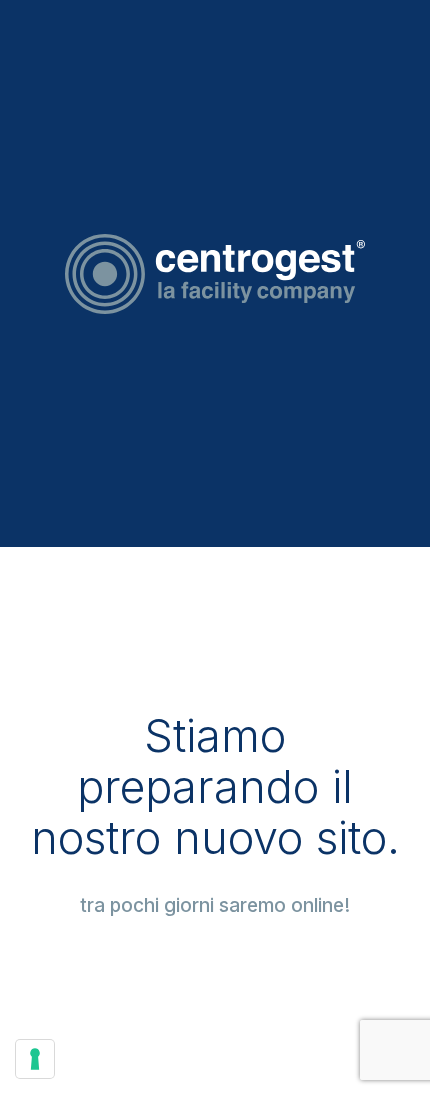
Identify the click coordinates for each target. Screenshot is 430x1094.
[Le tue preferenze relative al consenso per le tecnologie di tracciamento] (35, 1059)
